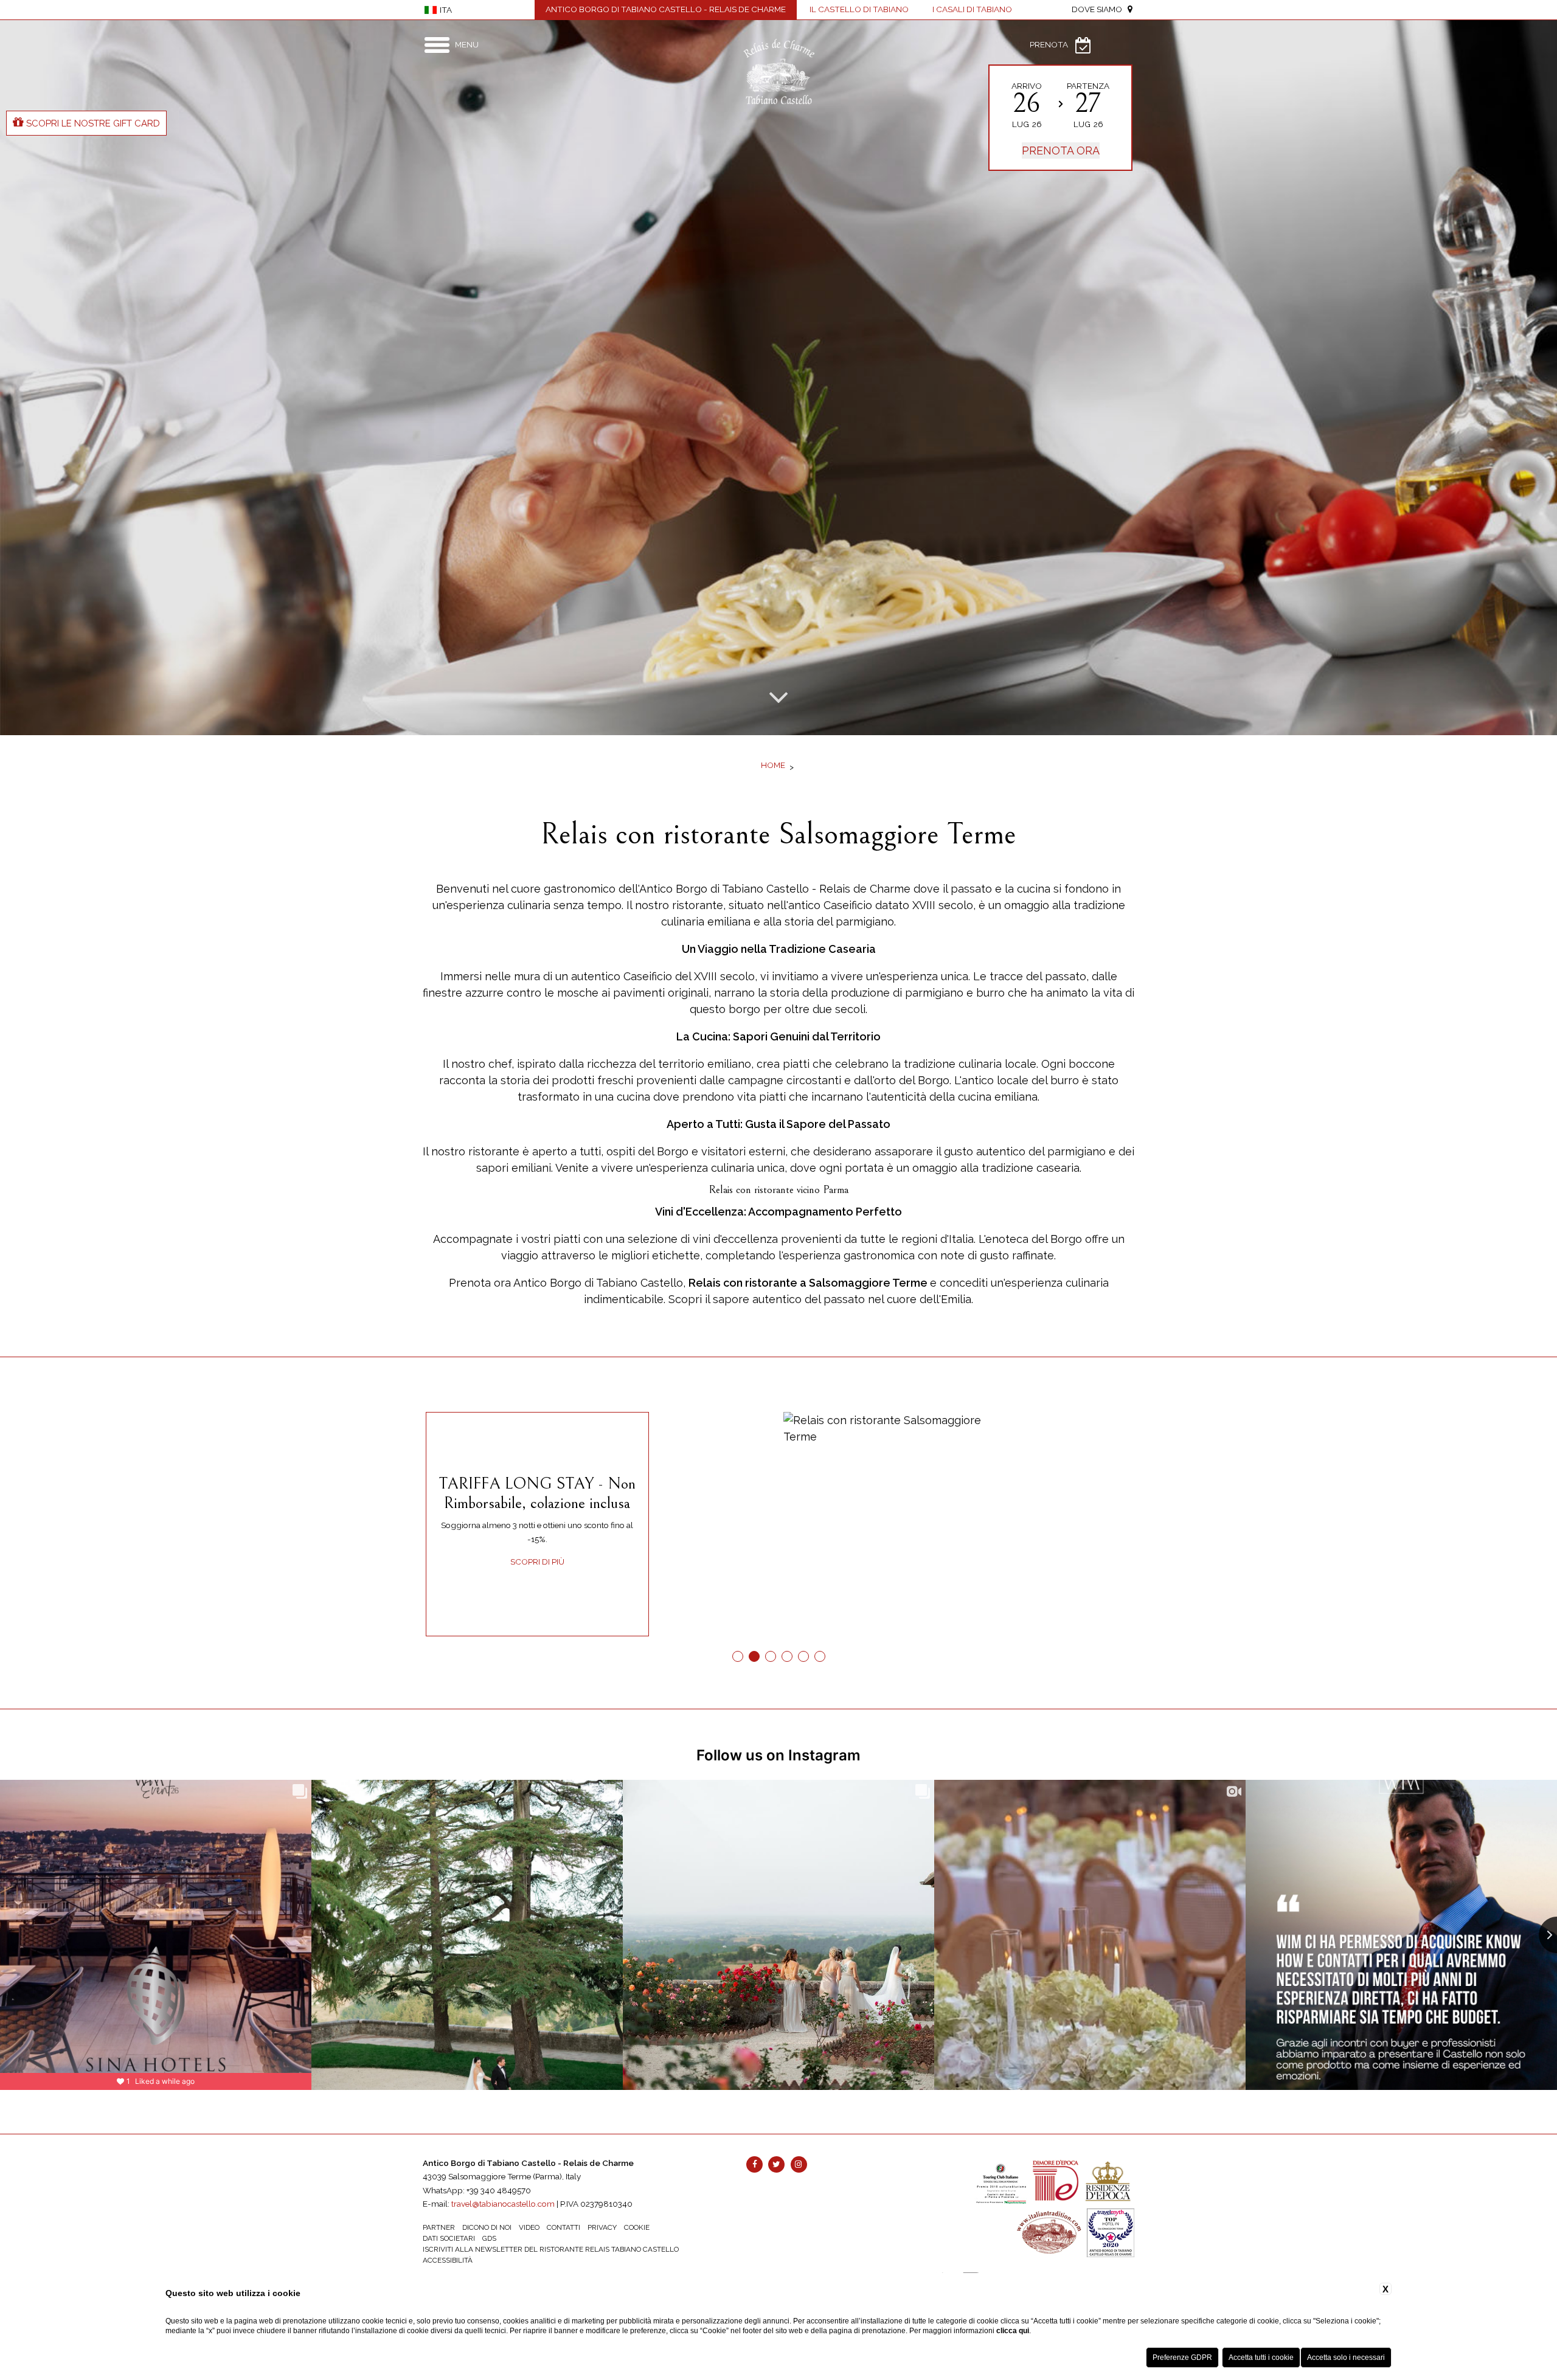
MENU (467, 44)
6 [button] (820, 1657)
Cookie (637, 2227)
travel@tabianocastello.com (503, 2204)
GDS (489, 2238)
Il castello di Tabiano (859, 9)
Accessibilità (448, 2260)
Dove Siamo (1100, 9)
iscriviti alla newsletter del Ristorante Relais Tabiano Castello (551, 2249)
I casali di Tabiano (972, 9)
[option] (778, 378)
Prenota (1049, 44)
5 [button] (803, 1657)
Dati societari (449, 2238)
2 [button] (754, 1657)
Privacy (602, 2227)
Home (773, 765)
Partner (439, 2227)
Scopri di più (537, 1562)
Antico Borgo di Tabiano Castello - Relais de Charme (666, 9)
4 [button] (787, 1657)
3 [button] (770, 1657)
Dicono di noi (487, 2227)
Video (529, 2227)
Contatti (564, 2227)
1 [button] (737, 1657)
